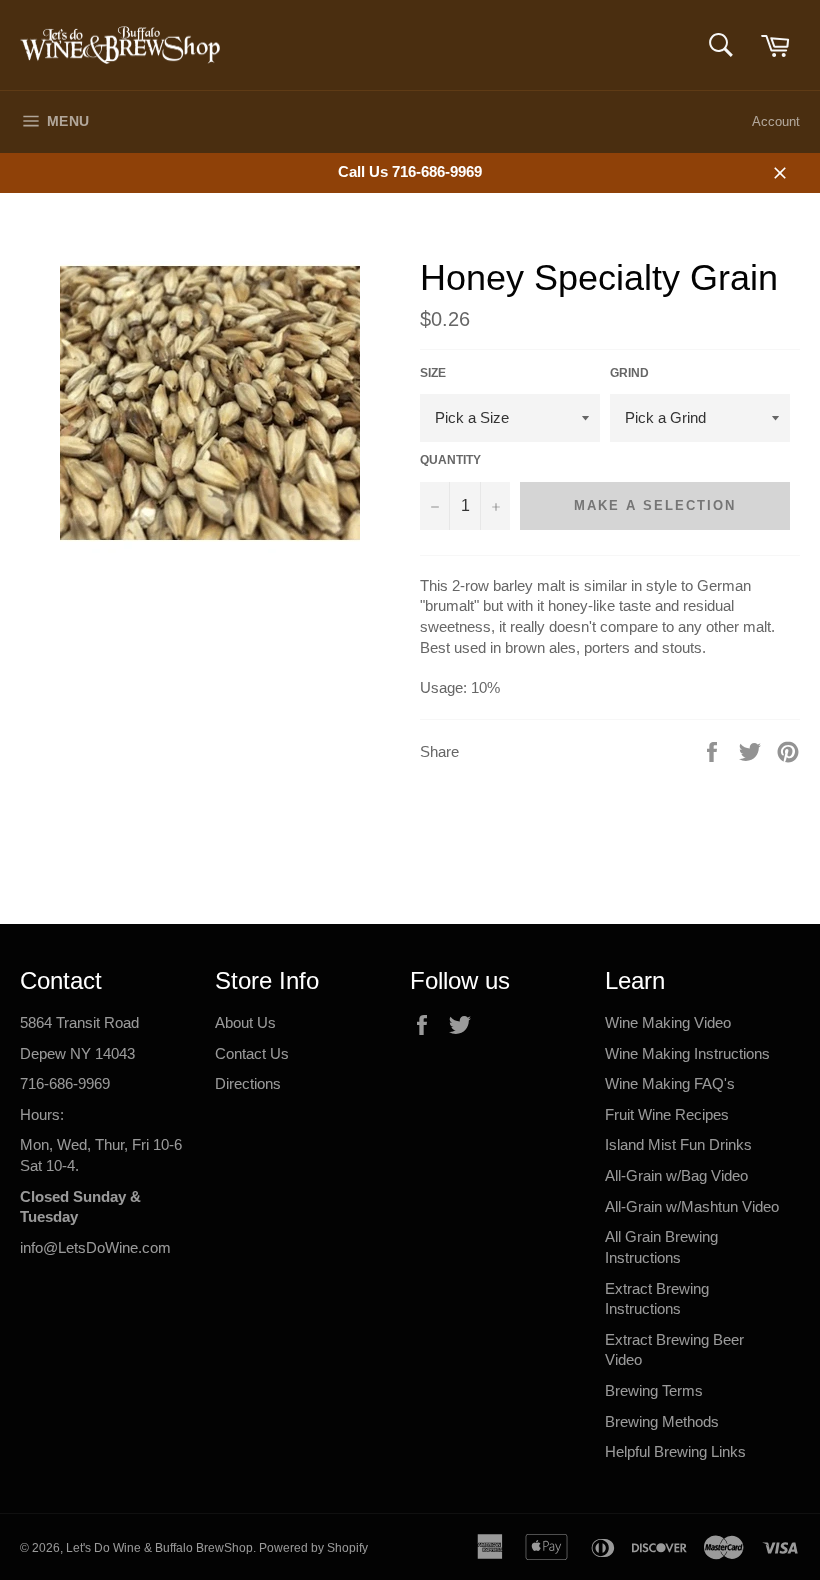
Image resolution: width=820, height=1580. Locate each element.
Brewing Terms (654, 1390)
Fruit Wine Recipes (667, 1114)
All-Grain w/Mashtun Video (692, 1206)
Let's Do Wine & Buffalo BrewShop (159, 1548)
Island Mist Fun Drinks (678, 1144)
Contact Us (252, 1053)
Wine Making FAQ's (670, 1083)
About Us (245, 1022)
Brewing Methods (662, 1421)
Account (776, 121)
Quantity (450, 460)
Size (433, 373)
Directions (248, 1083)
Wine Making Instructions (687, 1053)
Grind (629, 373)
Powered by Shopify (313, 1548)
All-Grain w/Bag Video (676, 1175)
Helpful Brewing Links (675, 1451)
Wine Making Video (668, 1022)
